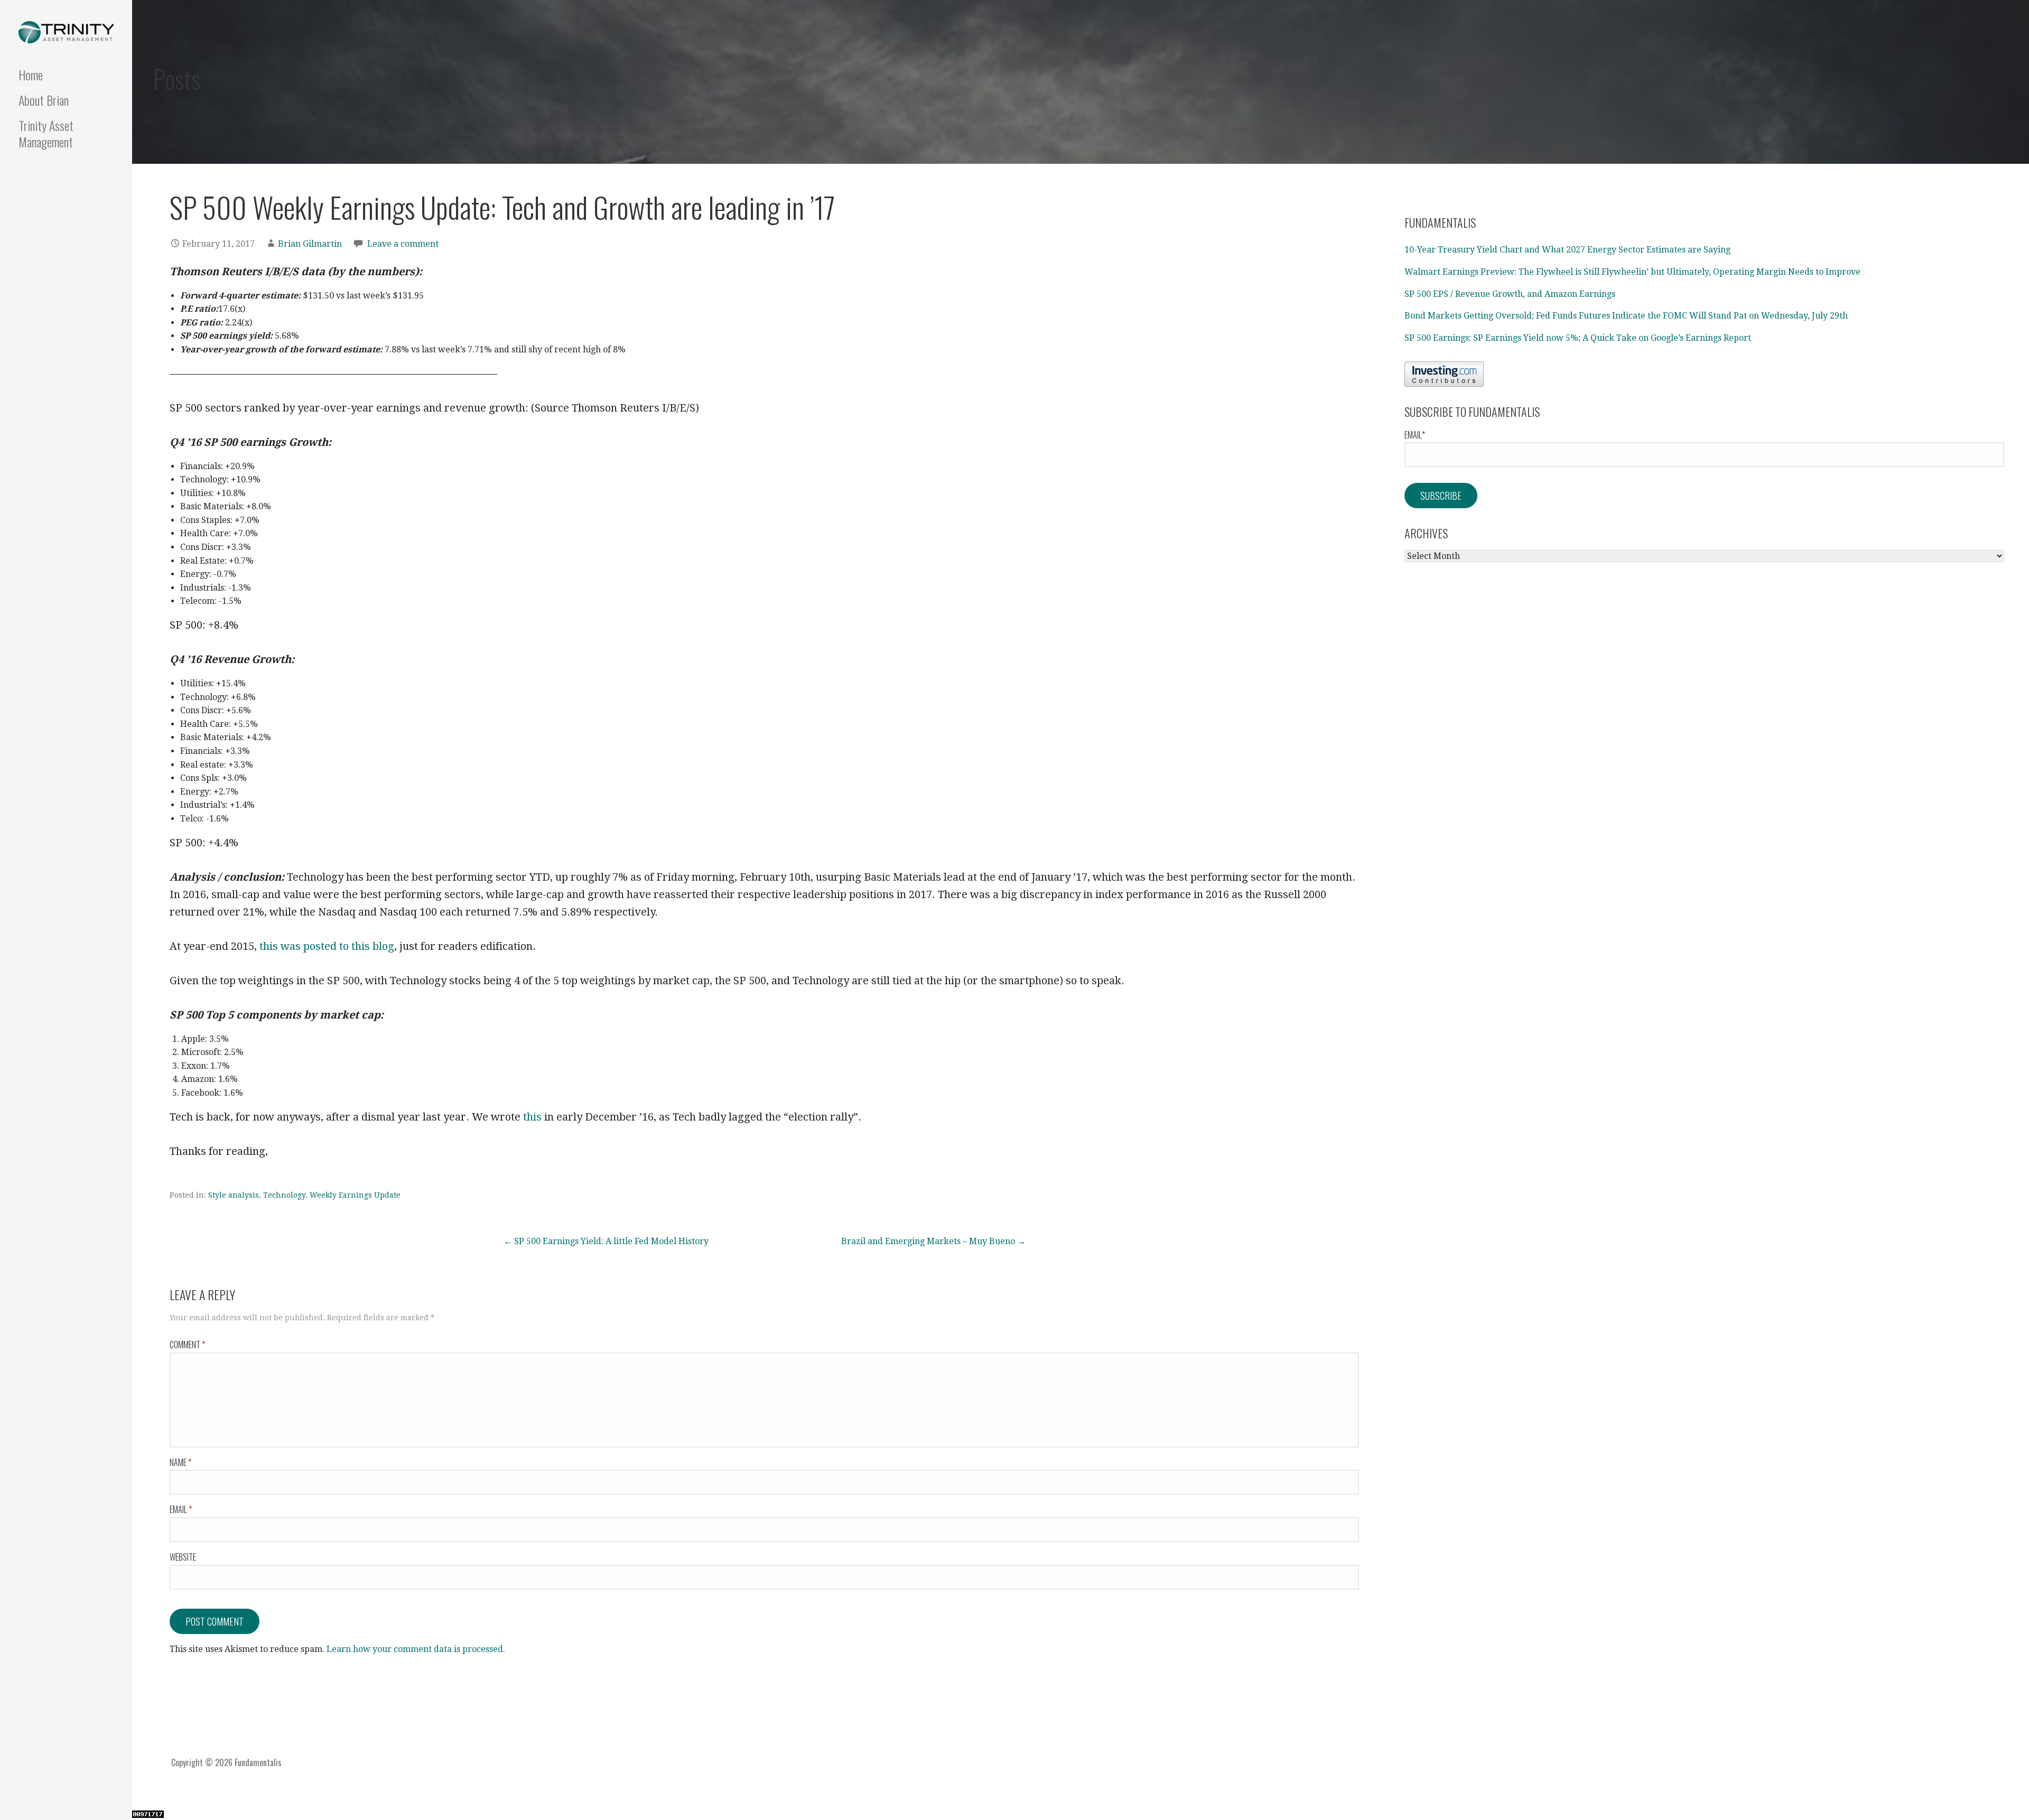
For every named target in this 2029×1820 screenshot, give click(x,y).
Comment (187, 1345)
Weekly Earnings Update (355, 1195)
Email (181, 1509)
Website (183, 1557)
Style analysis (234, 1195)
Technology (284, 1195)
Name (180, 1462)
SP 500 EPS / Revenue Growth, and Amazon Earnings (1510, 294)
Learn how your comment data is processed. (416, 1649)
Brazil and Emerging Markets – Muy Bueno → (933, 1241)
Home (31, 74)
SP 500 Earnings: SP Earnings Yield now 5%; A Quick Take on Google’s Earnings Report (1578, 338)
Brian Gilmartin (310, 244)
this (532, 1117)
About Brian (44, 100)
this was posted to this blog (327, 946)
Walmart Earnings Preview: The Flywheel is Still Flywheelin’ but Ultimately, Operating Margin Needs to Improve (1632, 272)
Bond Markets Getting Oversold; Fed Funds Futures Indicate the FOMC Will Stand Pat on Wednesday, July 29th (1626, 316)
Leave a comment (403, 244)
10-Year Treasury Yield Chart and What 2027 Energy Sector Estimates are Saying (1567, 250)
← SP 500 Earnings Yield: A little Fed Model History (606, 1241)
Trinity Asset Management (46, 133)
